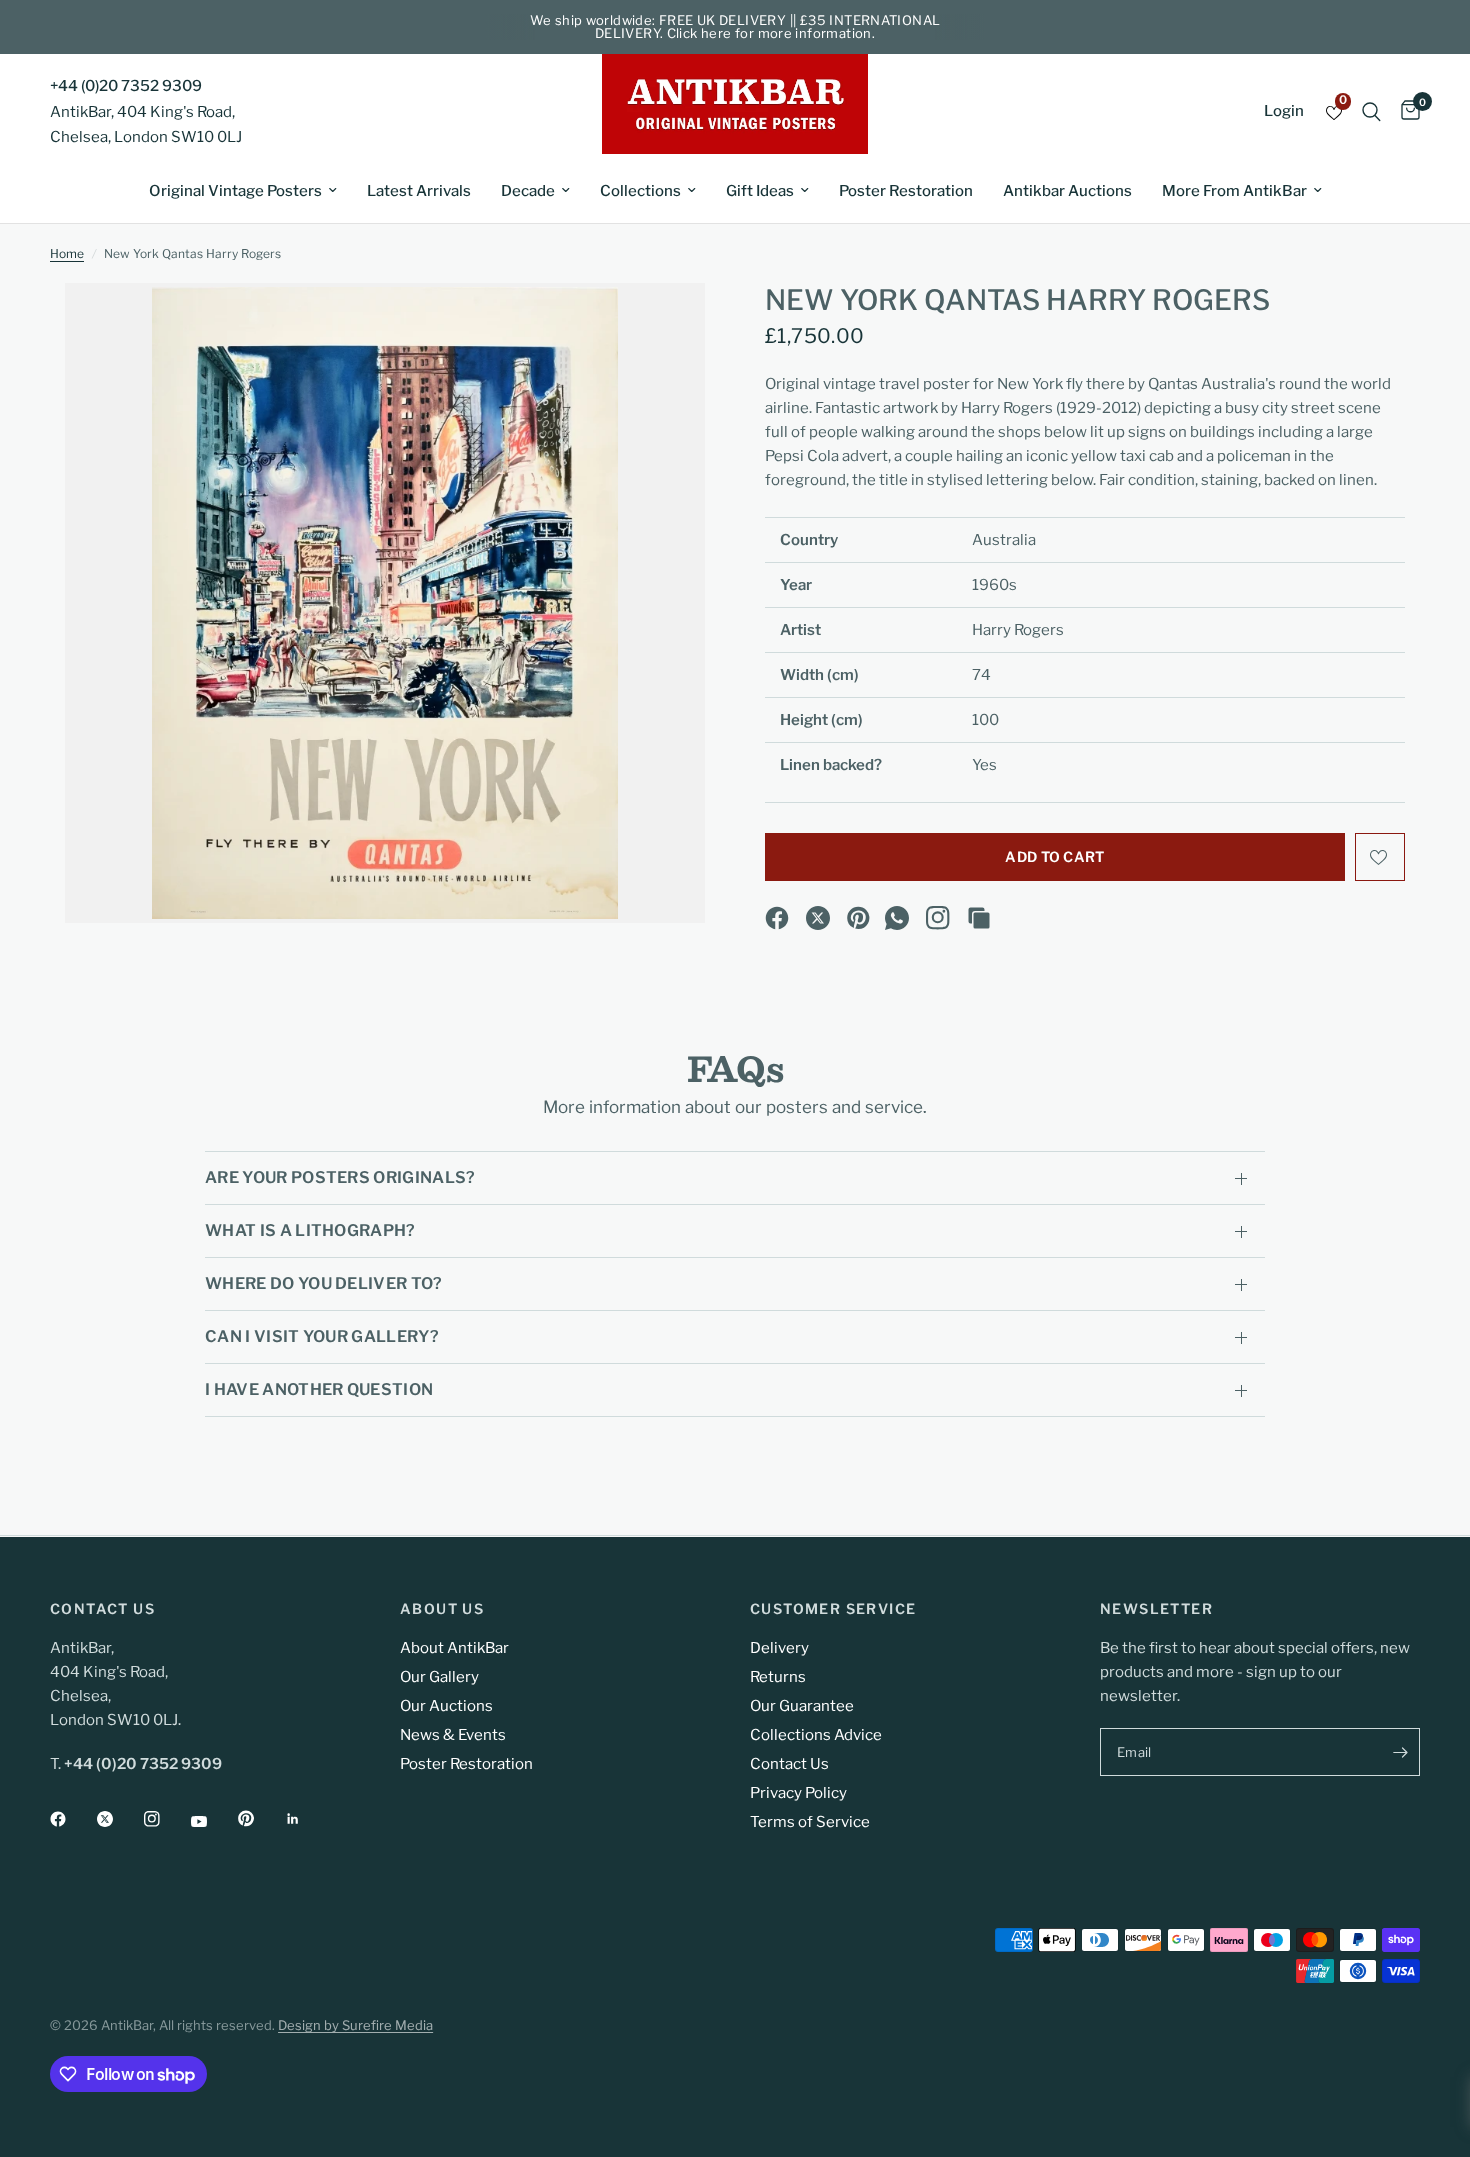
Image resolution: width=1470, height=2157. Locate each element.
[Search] (1371, 111)
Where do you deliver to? (324, 1283)
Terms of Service (810, 1822)
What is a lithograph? (310, 1230)
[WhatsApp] (897, 918)
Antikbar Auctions (1067, 191)
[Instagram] (938, 918)
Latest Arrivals (419, 191)
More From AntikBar (1234, 191)
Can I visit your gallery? (322, 1336)
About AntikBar (454, 1648)
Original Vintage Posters (235, 191)
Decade (528, 191)
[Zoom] (663, 325)
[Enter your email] (1400, 1752)
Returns (778, 1677)
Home (67, 253)
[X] (818, 918)
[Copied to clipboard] (979, 918)
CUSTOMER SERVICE (833, 1609)
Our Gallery (439, 1677)
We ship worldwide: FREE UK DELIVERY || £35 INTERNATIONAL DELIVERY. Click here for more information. (735, 26)
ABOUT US (442, 1609)
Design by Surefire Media (355, 2025)
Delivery (779, 1648)
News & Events (453, 1735)
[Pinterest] (859, 918)
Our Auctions (446, 1706)
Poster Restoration (906, 191)
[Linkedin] (307, 1819)
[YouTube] (213, 1821)
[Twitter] (119, 1819)
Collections (640, 191)
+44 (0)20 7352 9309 (126, 86)
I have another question (319, 1389)
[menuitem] (243, 191)
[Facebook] (777, 918)
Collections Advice (816, 1735)
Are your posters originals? (340, 1177)
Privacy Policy (798, 1793)
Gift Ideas (760, 191)
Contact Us (789, 1764)
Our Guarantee (802, 1706)
